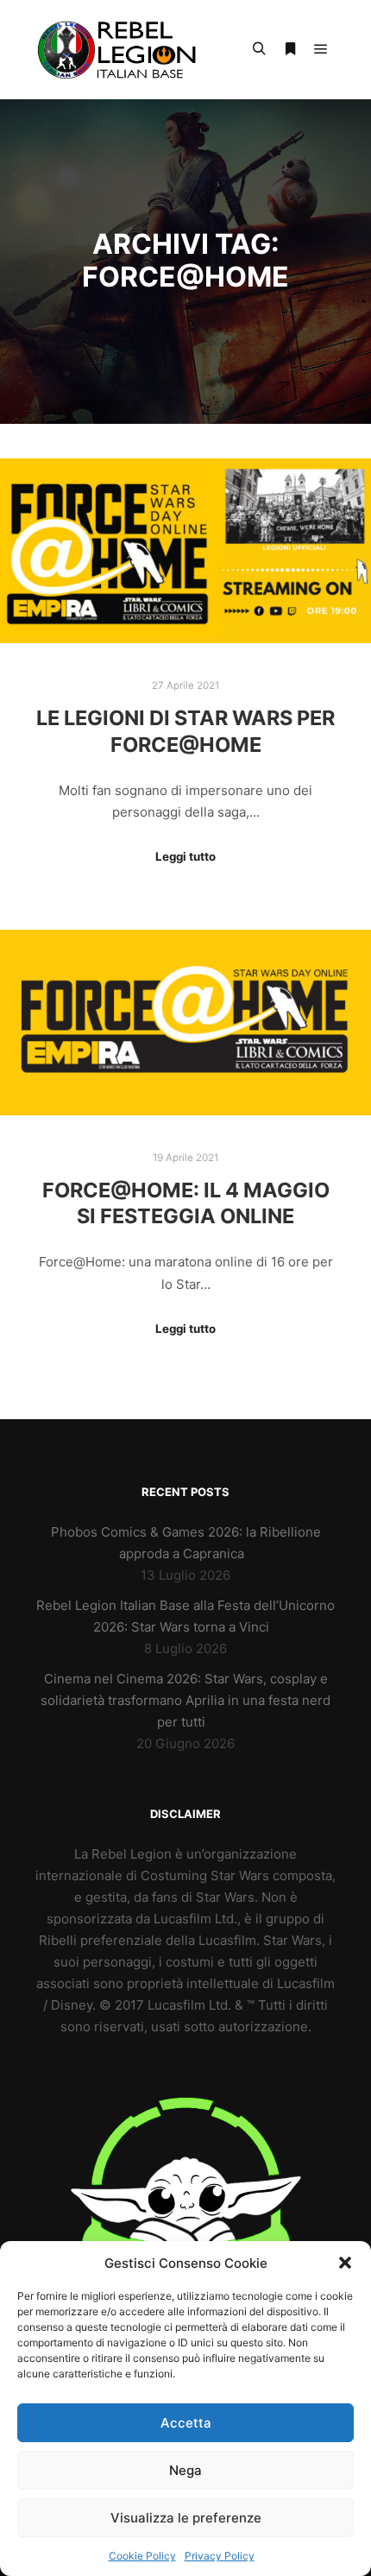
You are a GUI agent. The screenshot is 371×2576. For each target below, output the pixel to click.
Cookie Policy (142, 2556)
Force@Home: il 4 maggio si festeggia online (186, 1203)
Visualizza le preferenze (186, 2518)
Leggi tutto (185, 856)
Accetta (186, 2423)
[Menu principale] (321, 49)
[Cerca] (259, 49)
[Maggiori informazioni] (290, 49)
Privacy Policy (220, 2556)
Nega (185, 2470)
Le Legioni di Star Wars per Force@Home (185, 731)
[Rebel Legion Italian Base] (121, 50)
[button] (345, 2263)
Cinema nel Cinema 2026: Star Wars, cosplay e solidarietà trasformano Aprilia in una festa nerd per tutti (185, 1700)
